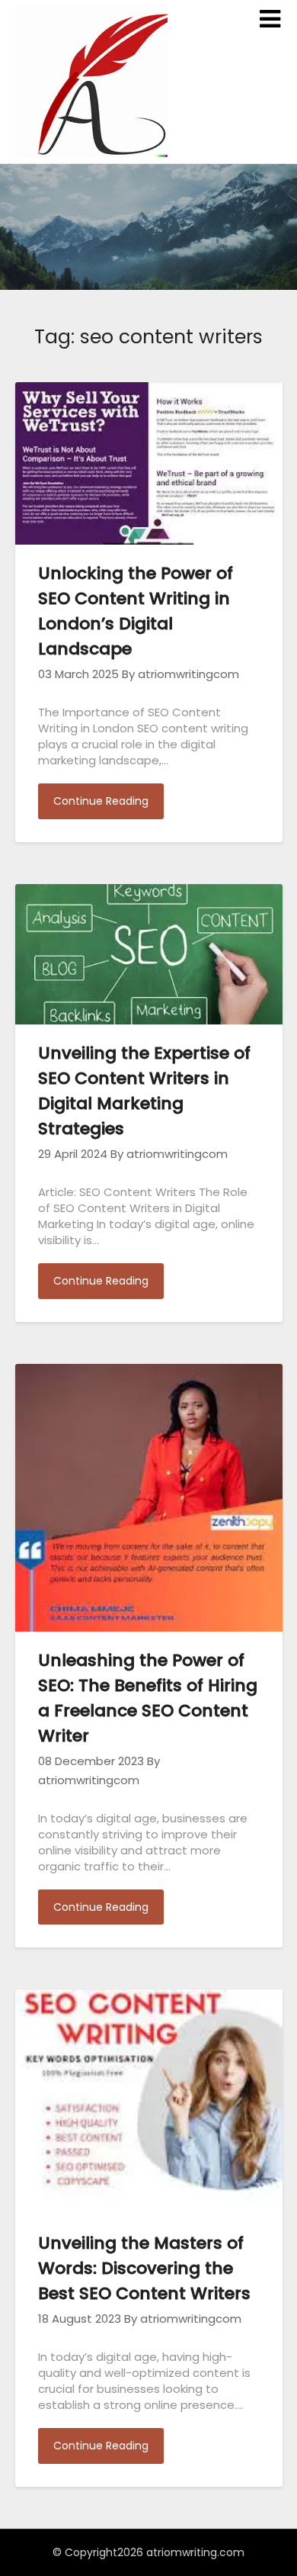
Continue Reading (101, 801)
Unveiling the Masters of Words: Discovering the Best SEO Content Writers (144, 2268)
